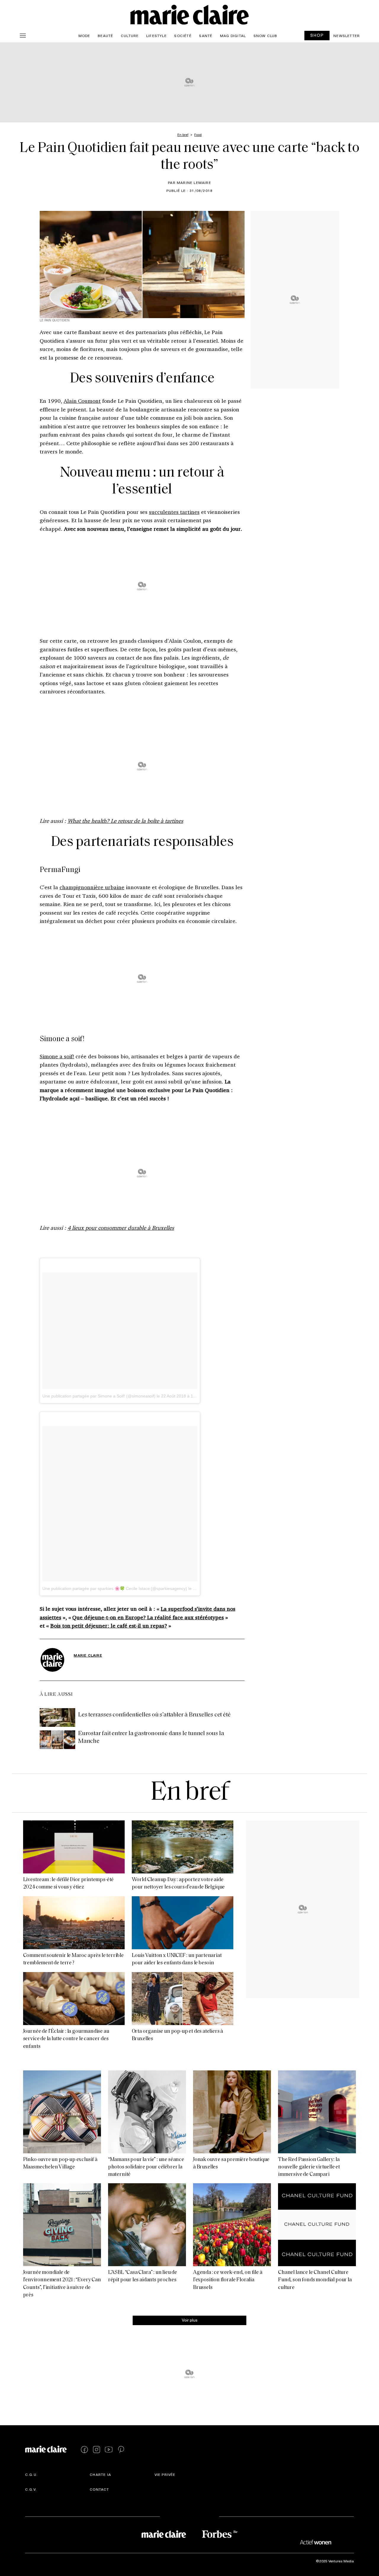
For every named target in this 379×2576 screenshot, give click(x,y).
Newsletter (347, 36)
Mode (84, 36)
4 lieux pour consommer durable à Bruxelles (121, 1228)
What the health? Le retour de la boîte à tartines (125, 821)
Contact (99, 2490)
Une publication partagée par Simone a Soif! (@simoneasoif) (99, 1396)
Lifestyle (156, 36)
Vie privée (165, 2475)
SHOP (317, 35)
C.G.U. (31, 2475)
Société (183, 36)
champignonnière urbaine (92, 887)
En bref (189, 1793)
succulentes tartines (174, 512)
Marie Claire (88, 1655)
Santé (206, 36)
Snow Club (265, 36)
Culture (130, 36)
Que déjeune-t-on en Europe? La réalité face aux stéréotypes (148, 1617)
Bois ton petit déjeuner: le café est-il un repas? (109, 1626)
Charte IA (100, 2475)
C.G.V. (31, 2490)
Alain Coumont (82, 401)
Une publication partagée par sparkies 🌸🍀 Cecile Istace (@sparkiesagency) (115, 1588)
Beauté (105, 36)
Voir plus (190, 2320)
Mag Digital (233, 36)
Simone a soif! (57, 1056)
